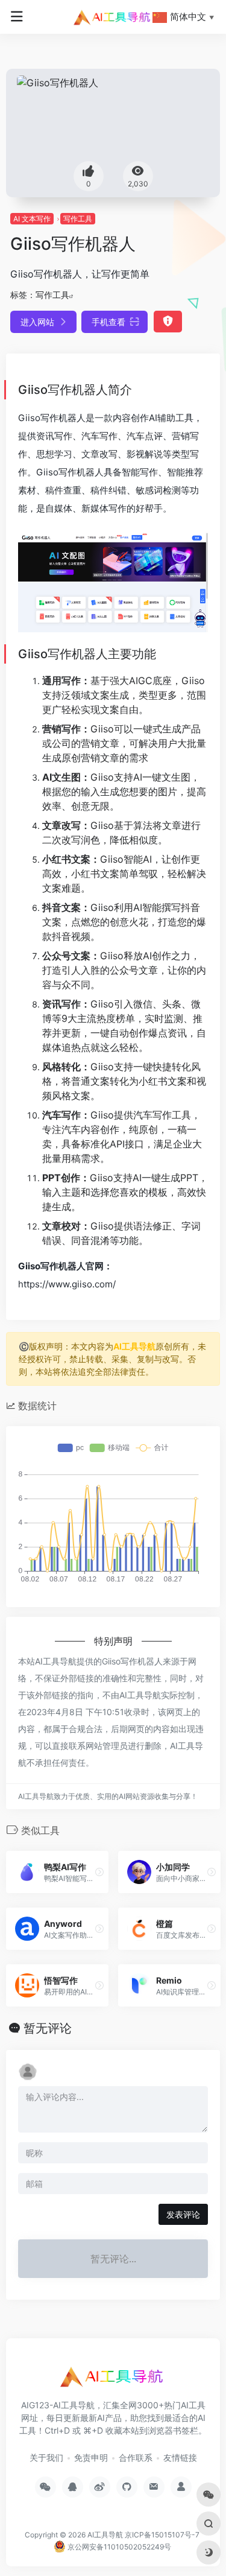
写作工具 (78, 219)
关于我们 (46, 2457)
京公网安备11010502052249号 (118, 2547)
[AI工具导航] (113, 17)
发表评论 (183, 2214)
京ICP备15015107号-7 (162, 2535)
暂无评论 (48, 2028)
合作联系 (136, 2457)
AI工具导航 (134, 1346)
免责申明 (91, 2457)
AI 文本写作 (32, 219)
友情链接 (180, 2457)
